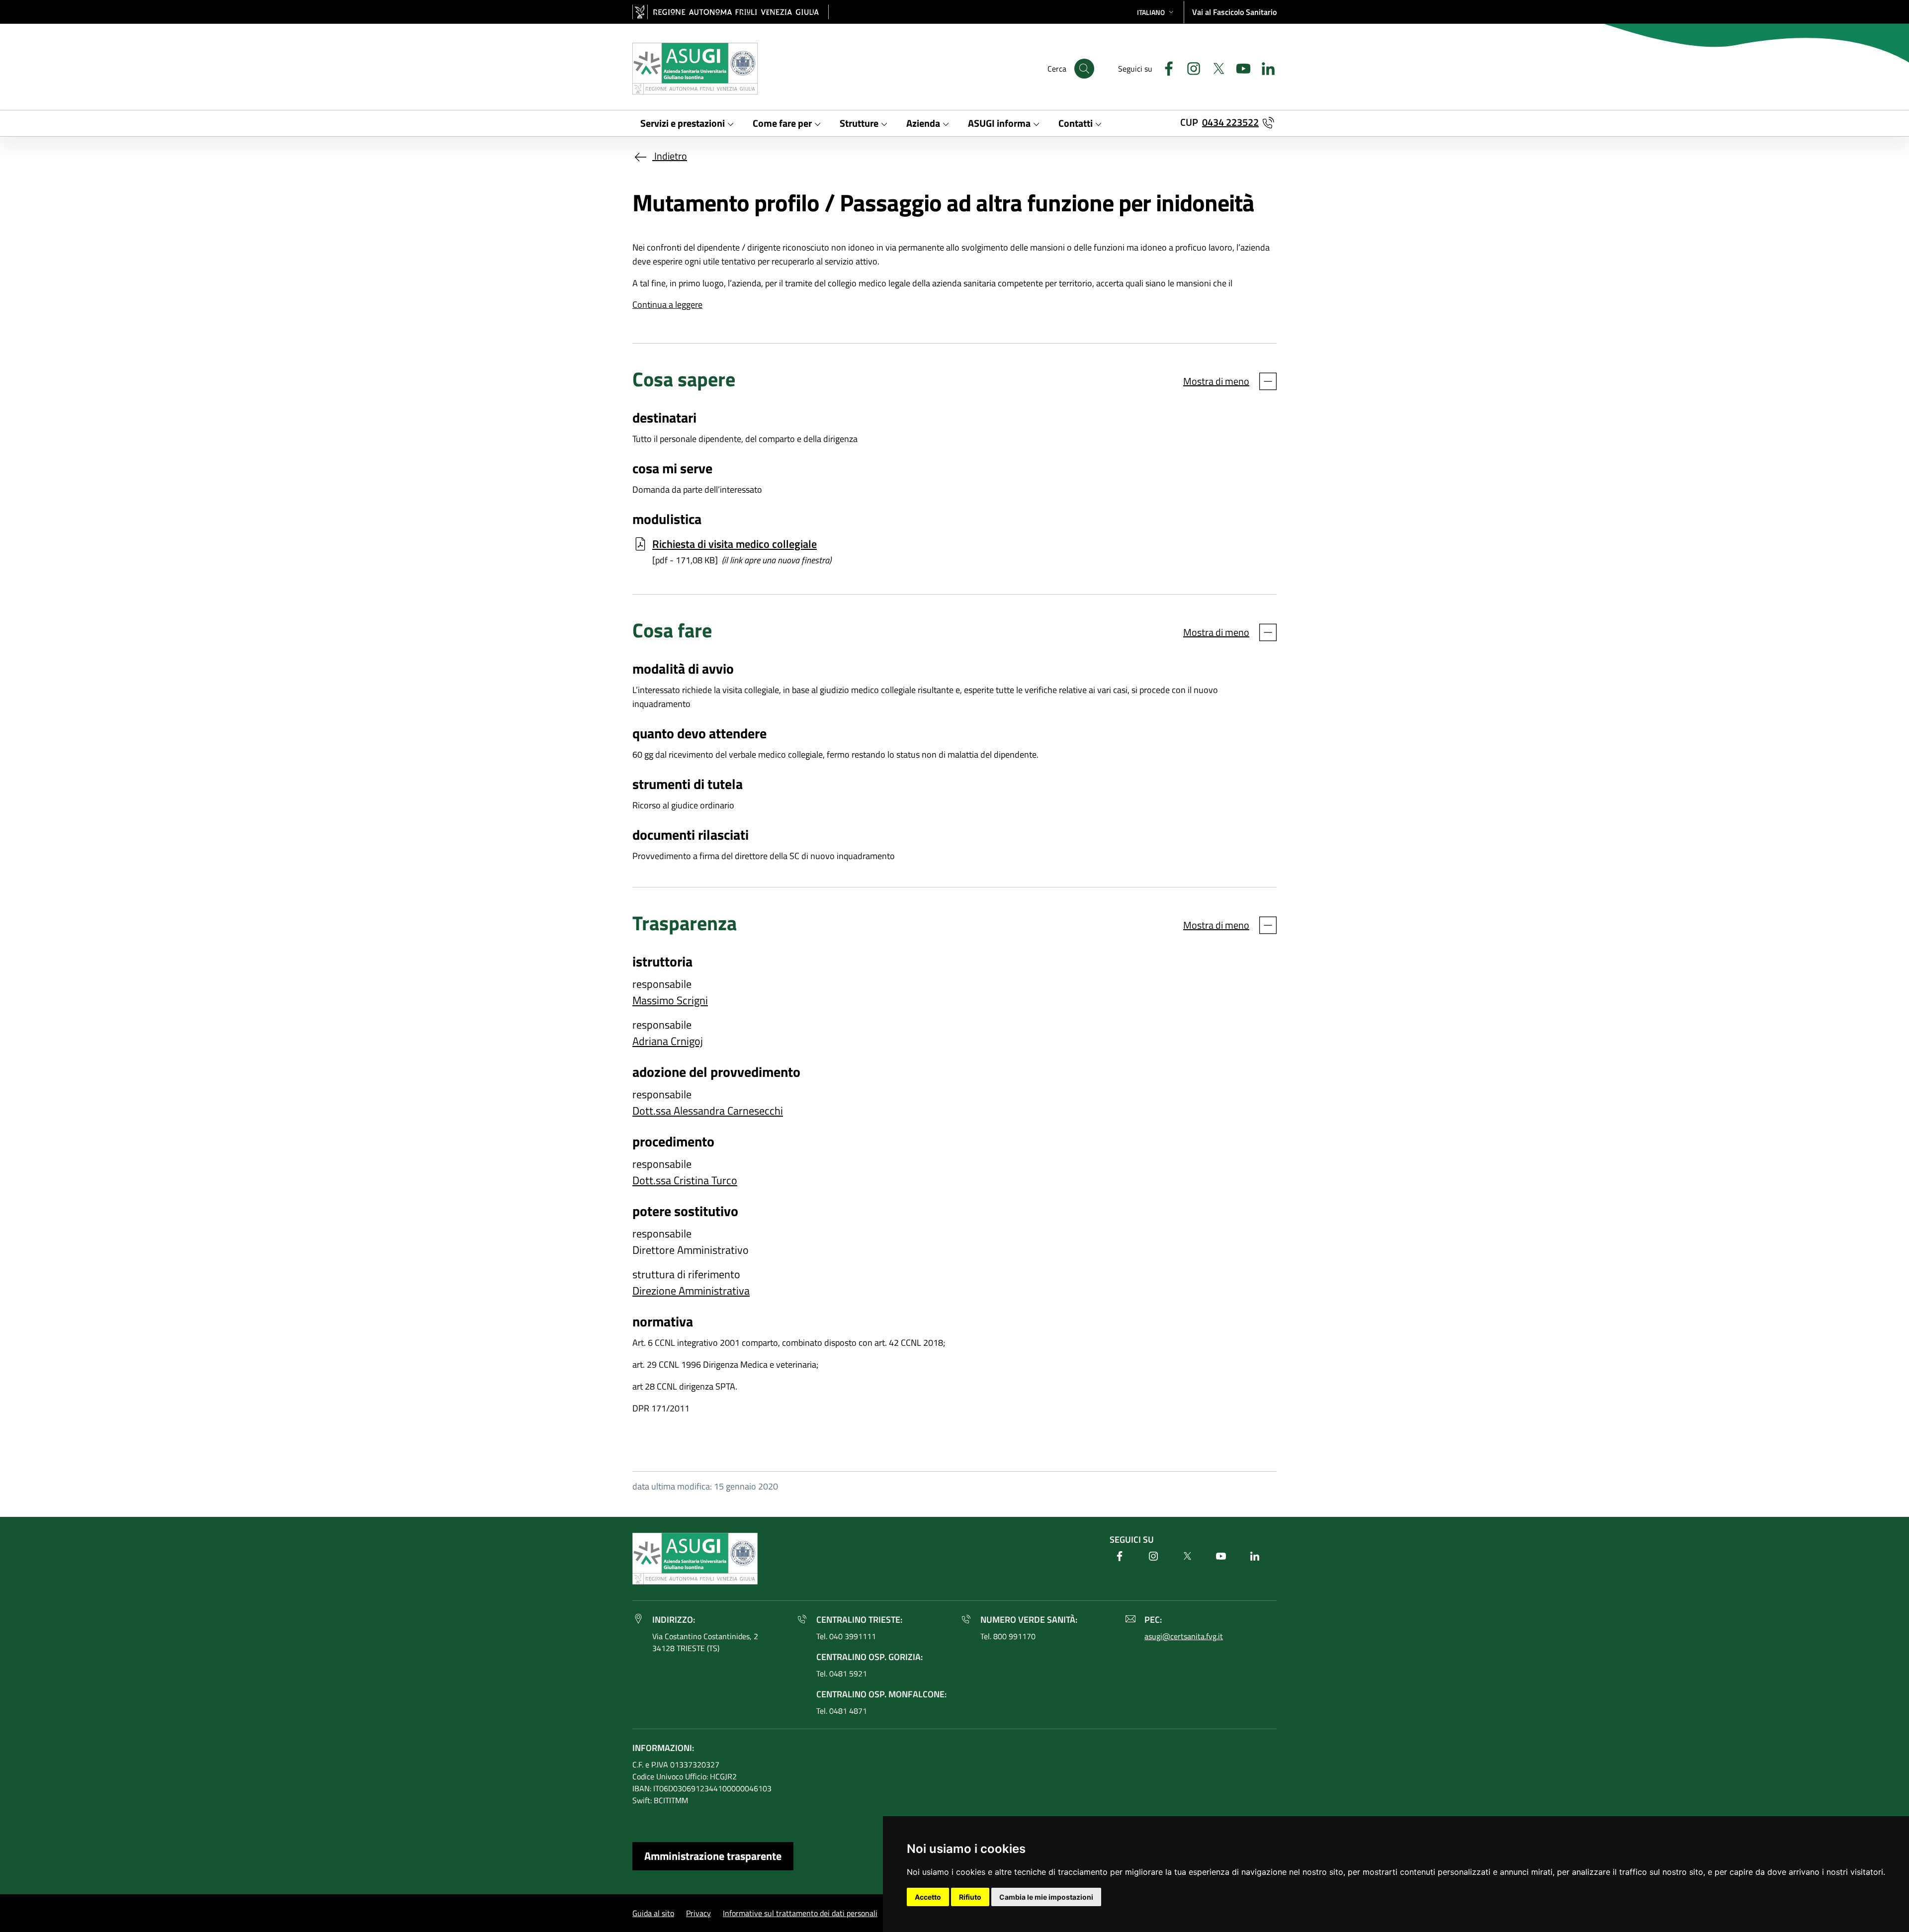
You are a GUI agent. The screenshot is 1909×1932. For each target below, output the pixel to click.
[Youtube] (1239, 67)
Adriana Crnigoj (668, 1041)
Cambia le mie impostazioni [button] (1046, 1897)
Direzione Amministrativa (691, 1291)
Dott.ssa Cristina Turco (685, 1180)
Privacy (698, 1913)
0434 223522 (1230, 122)
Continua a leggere (667, 305)
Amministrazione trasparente (713, 1856)
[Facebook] (1165, 67)
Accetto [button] (928, 1897)
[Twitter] (1215, 67)
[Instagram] (1190, 67)
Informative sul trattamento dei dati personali (800, 1913)
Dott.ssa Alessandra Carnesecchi (708, 1111)
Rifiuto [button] (970, 1897)
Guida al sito (653, 1913)
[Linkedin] (1264, 67)
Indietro (670, 156)
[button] (1156, 12)
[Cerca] (1084, 69)
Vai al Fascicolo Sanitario (1234, 12)
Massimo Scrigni (670, 1000)
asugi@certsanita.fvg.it (1184, 1636)
